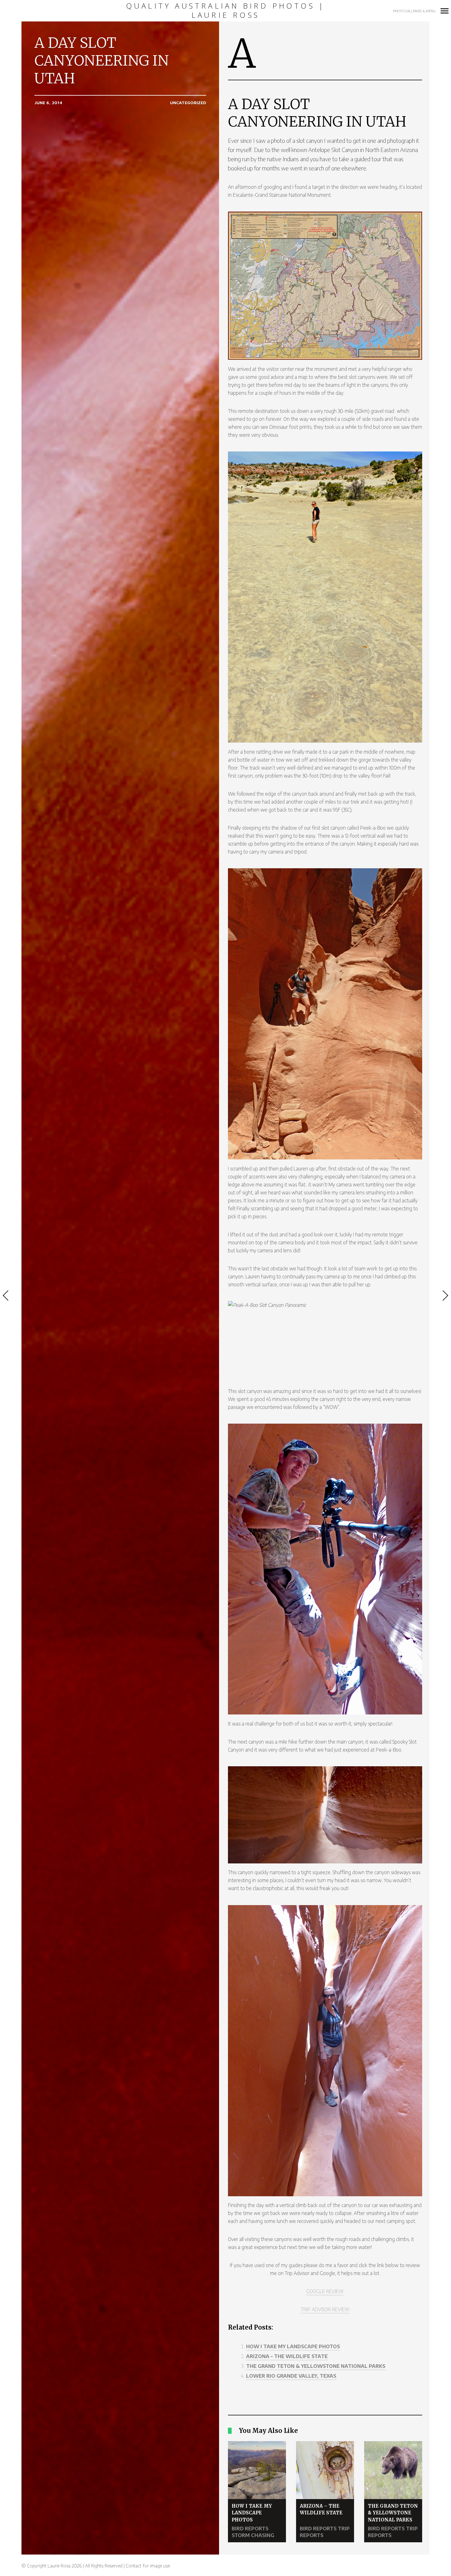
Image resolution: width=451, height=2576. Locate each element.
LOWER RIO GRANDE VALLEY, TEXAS (291, 2376)
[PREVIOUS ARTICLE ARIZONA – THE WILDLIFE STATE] (11, 1296)
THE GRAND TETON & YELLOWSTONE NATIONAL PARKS (316, 2366)
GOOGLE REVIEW (325, 2291)
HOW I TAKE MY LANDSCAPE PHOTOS (293, 2346)
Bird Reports (250, 2528)
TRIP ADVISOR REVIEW (325, 2309)
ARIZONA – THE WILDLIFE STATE (287, 2356)
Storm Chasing (253, 2535)
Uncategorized (188, 103)
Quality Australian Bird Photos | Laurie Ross (225, 11)
